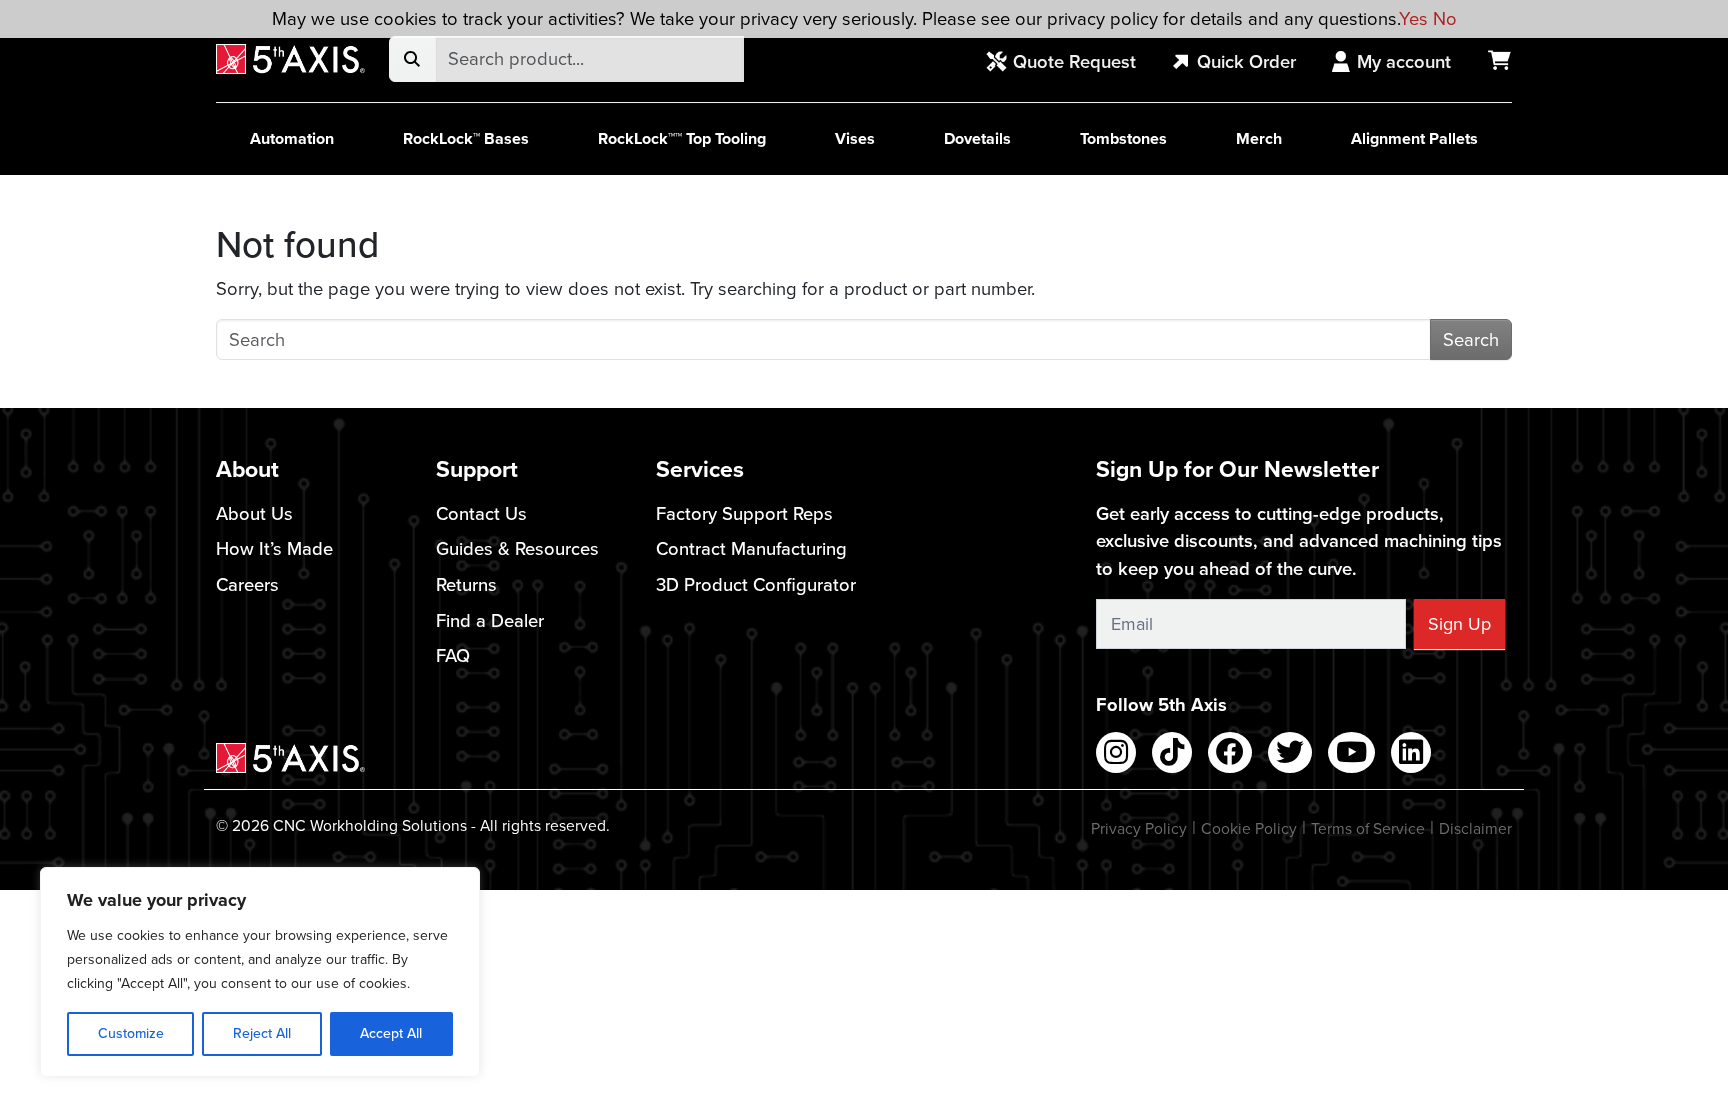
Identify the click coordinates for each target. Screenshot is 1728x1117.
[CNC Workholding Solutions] (290, 59)
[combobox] (589, 59)
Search (1471, 339)
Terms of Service (1368, 828)
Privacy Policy (1139, 828)
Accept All (391, 1033)
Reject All (262, 1033)
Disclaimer (1475, 828)
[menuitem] (1072, 63)
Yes (1413, 18)
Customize (131, 1033)
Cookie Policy (1249, 828)
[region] (260, 972)
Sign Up (1459, 624)
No (1445, 18)
